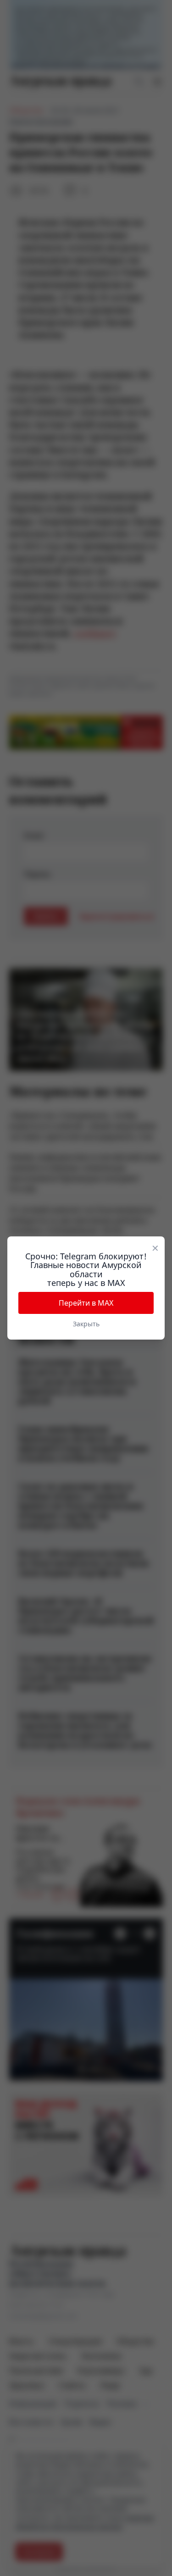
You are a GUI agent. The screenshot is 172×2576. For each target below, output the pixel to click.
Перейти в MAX (86, 1303)
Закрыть (86, 1324)
